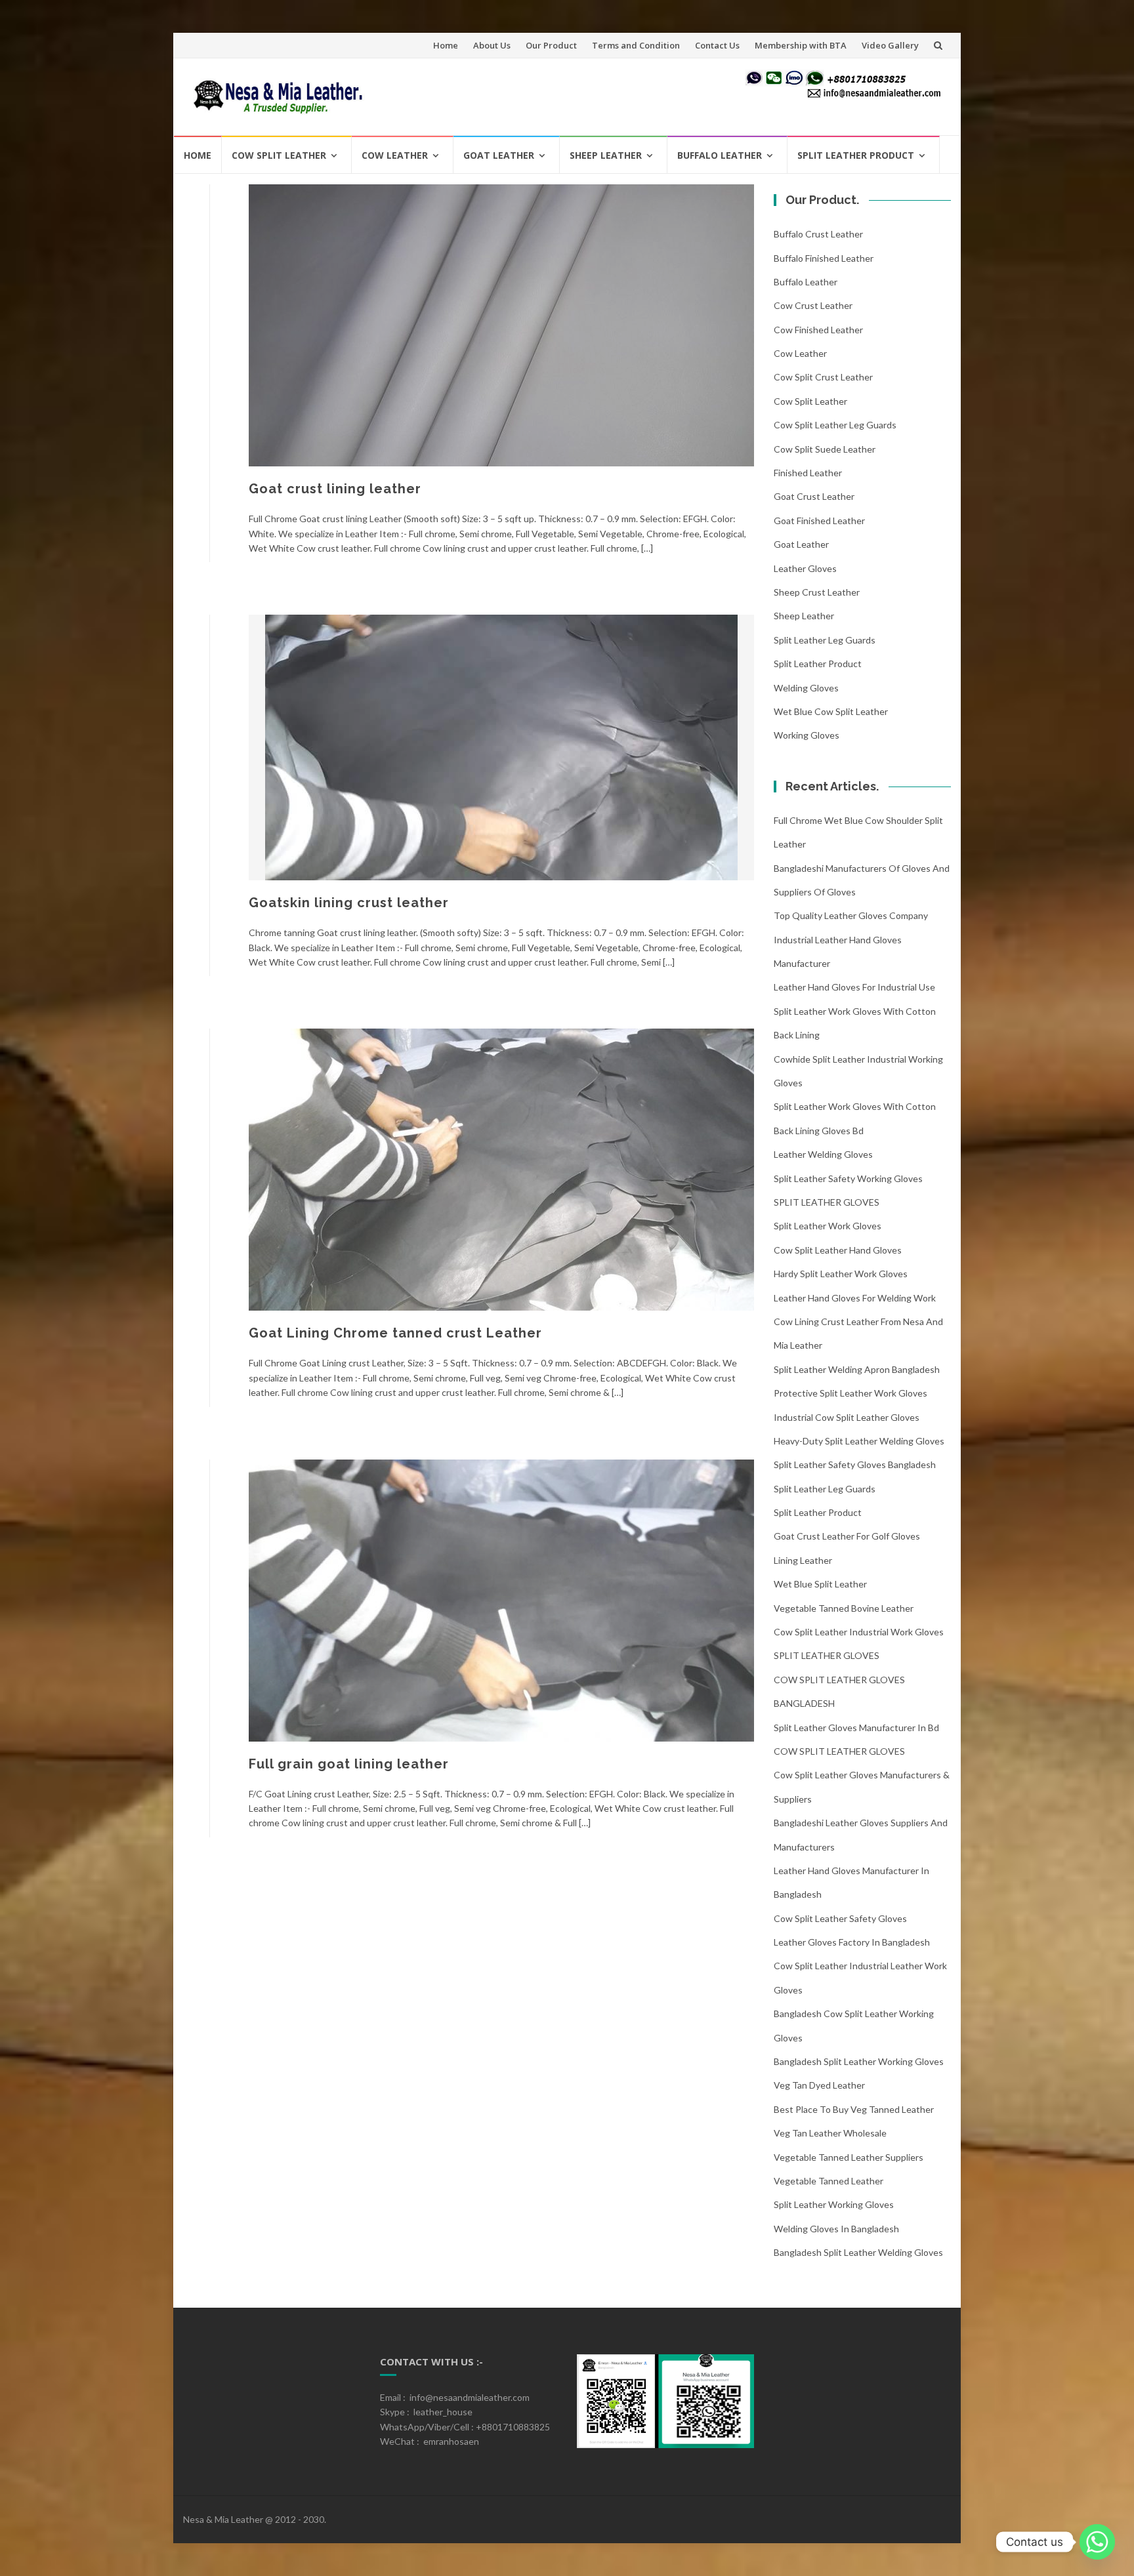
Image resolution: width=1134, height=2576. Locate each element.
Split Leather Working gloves (834, 2204)
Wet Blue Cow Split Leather (831, 711)
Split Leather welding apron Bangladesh (857, 1369)
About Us (492, 45)
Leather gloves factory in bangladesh (852, 1942)
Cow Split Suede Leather (825, 449)
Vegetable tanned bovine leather (844, 1608)
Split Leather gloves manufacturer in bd (856, 1728)
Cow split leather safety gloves (840, 1918)
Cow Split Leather (279, 155)
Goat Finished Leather (819, 521)
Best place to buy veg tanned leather (854, 2109)
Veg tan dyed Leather (819, 2085)
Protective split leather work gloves (850, 1393)
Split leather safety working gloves (848, 1178)
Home (446, 45)
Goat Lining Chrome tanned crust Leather (395, 1333)
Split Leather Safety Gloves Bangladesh (855, 1464)
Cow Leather (395, 155)
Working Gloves (807, 735)
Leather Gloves (805, 568)
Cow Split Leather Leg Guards (835, 425)
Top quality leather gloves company (851, 915)
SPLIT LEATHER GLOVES (827, 1202)
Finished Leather (808, 473)
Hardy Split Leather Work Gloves (841, 1274)
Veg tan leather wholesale (830, 2133)
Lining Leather (803, 1560)
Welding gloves (806, 688)
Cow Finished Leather (818, 330)
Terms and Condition (636, 45)
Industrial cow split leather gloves (847, 1417)
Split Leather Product (856, 155)
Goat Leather (499, 155)
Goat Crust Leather (814, 496)
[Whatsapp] (1097, 2542)
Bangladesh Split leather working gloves (859, 2061)
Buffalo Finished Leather (824, 258)
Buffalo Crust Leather (818, 234)
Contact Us (717, 45)
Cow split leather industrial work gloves (859, 1632)
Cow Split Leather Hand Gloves (838, 1250)
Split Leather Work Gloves (828, 1226)
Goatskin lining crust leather (349, 903)
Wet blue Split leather (820, 1584)
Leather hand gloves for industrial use (854, 987)
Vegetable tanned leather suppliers (849, 2157)
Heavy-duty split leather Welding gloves (859, 1441)
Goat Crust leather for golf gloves (847, 1536)
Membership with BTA (801, 45)
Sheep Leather (606, 155)
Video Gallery (890, 45)
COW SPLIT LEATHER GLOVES (839, 1751)
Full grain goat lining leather (349, 1764)
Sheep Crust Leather (817, 592)
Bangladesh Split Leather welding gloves (858, 2252)
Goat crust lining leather (335, 489)
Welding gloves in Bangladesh (836, 2229)
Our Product (551, 45)
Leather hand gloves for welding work (855, 1298)
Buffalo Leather (720, 155)
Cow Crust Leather (813, 305)
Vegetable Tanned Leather (829, 2181)
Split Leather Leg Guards (825, 640)
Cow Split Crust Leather (823, 377)
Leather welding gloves (823, 1154)
